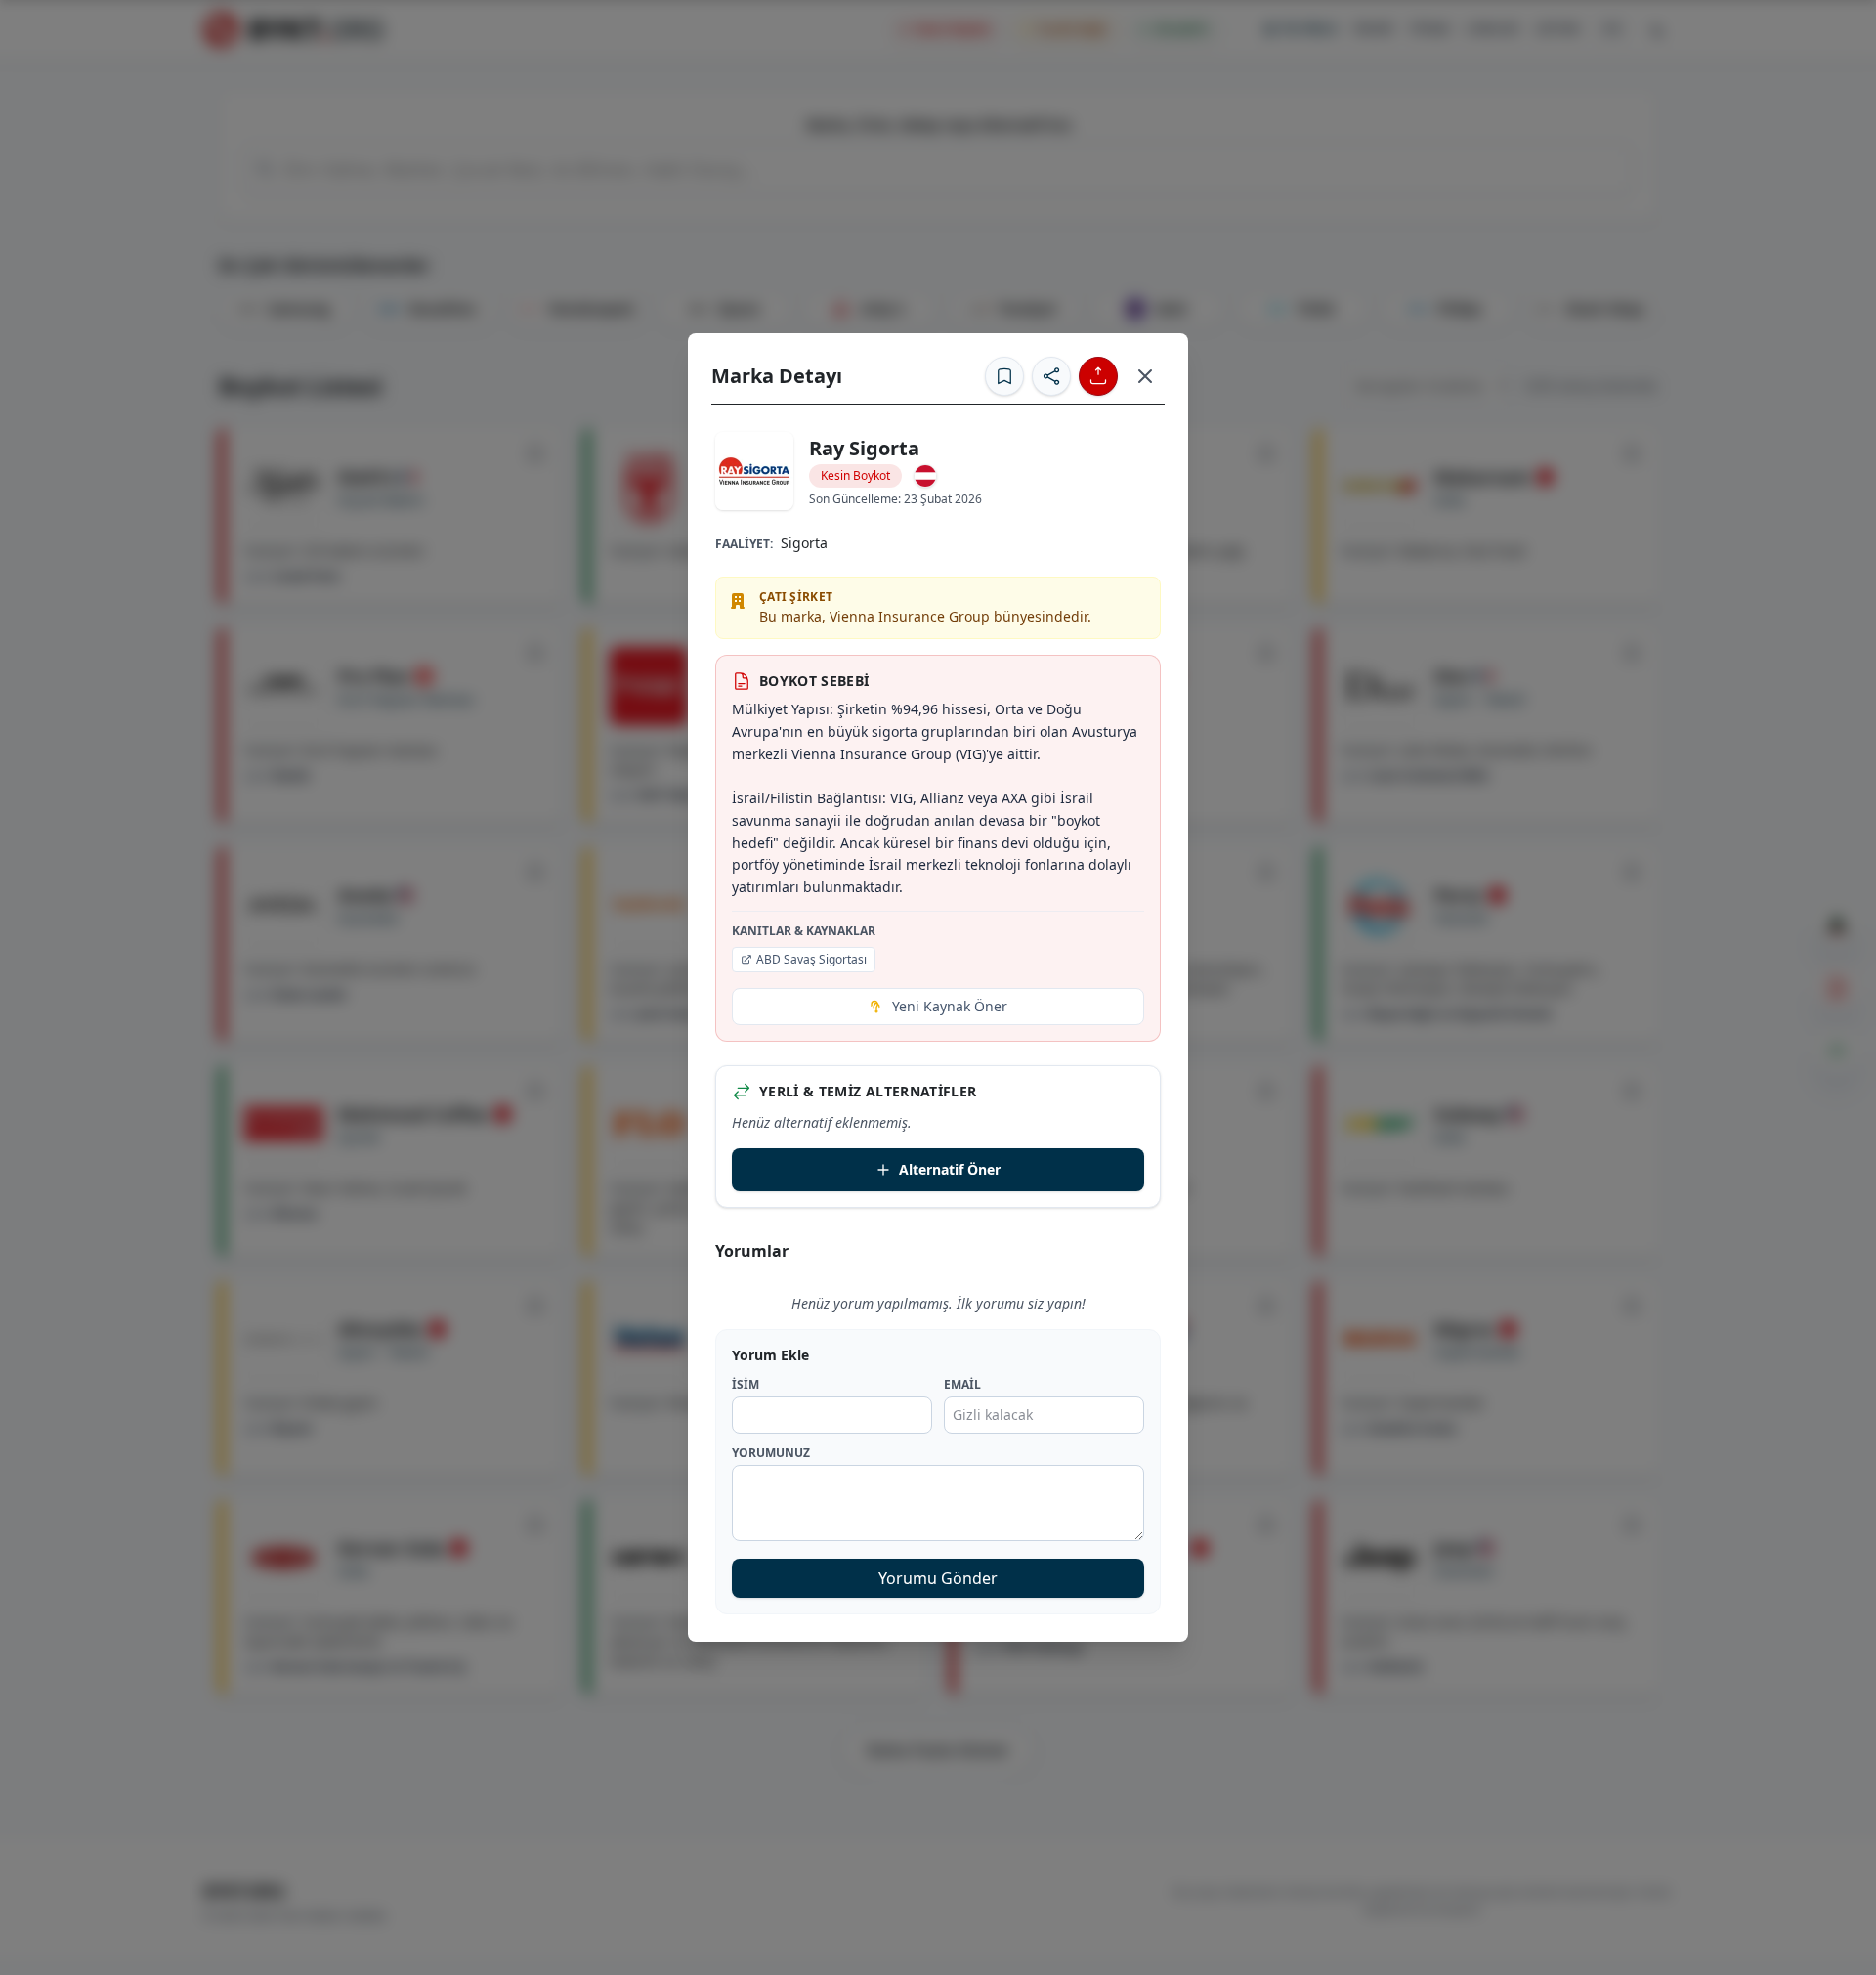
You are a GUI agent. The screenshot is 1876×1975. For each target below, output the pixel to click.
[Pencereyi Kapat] (1145, 376)
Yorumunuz (771, 1453)
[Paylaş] (1051, 376)
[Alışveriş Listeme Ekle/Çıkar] (1004, 376)
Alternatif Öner (950, 1169)
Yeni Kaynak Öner (950, 1006)
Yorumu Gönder (938, 1578)
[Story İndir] (1098, 376)
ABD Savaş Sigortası (811, 959)
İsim (746, 1385)
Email (962, 1385)
